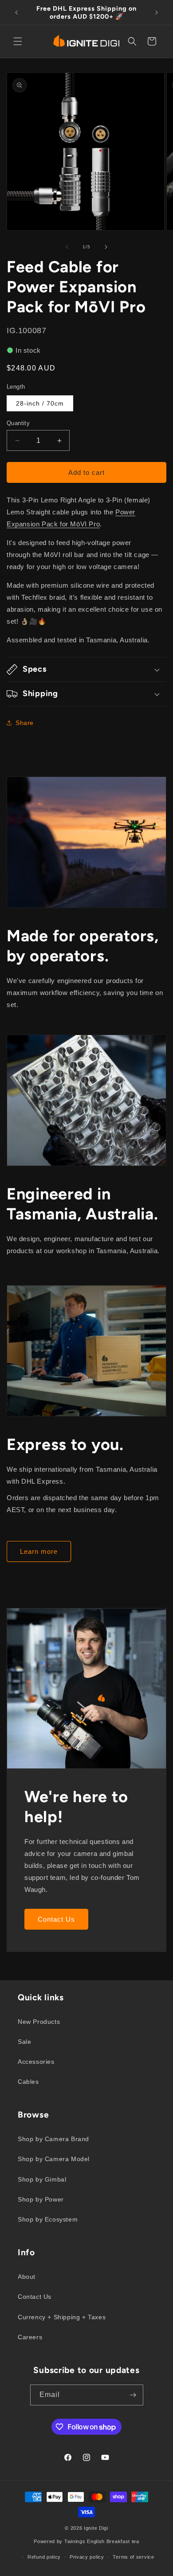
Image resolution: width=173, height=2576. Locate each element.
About (27, 2277)
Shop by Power (41, 2199)
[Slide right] (106, 247)
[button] (18, 41)
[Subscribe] (133, 2395)
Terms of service (133, 2557)
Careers (30, 2337)
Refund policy (44, 2557)
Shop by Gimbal (42, 2179)
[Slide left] (67, 247)
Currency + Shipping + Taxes (62, 2317)
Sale (24, 2042)
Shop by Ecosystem (48, 2219)
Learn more (39, 1551)
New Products (39, 2022)
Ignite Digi (96, 2528)
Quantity (18, 423)
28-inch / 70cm (40, 403)
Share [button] (25, 723)
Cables (28, 2082)
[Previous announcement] (16, 12)
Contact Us (56, 1919)
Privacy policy (87, 2557)
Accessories (36, 2062)
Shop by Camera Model (54, 2159)
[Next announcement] (157, 12)
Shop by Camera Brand (53, 2139)
